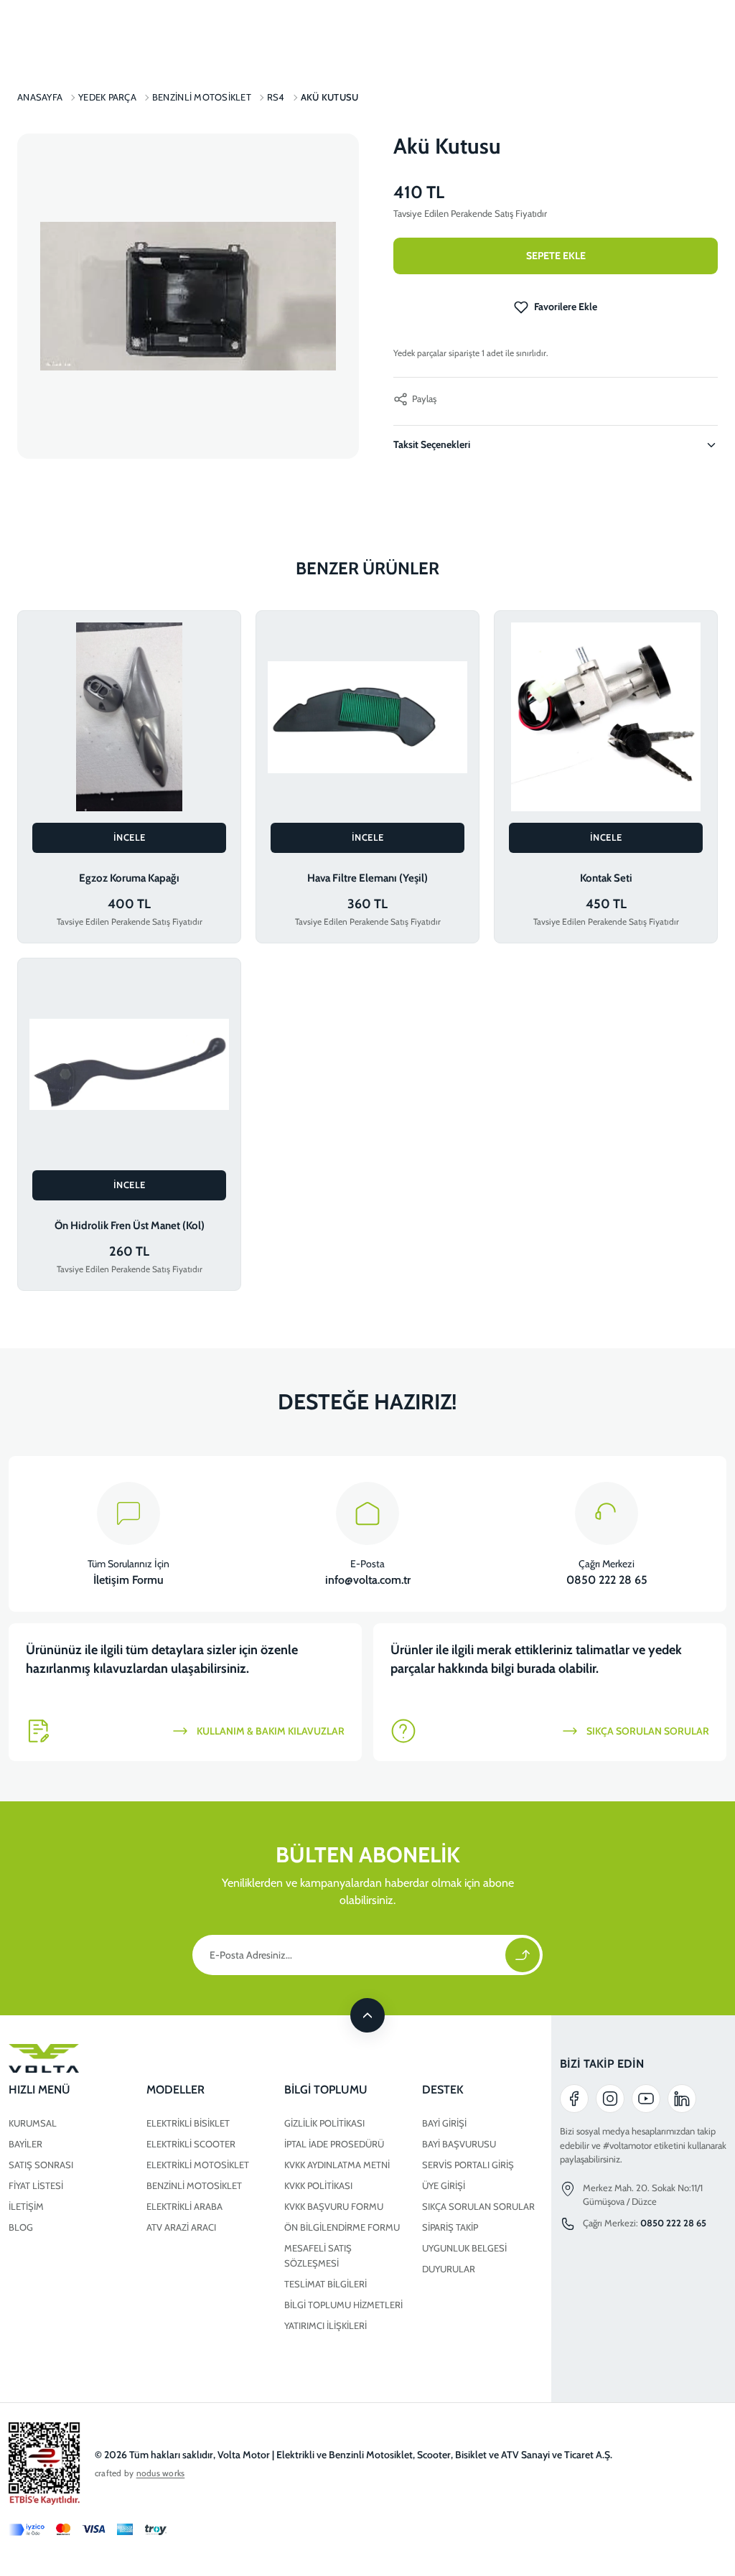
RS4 (276, 97)
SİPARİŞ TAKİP (450, 2227)
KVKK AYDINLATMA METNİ (337, 2165)
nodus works (161, 2473)
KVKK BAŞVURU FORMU (334, 2206)
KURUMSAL (33, 2123)
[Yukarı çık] (367, 2015)
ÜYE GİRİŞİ (444, 2185)
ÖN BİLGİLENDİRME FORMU (342, 2227)
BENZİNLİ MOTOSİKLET (194, 2185)
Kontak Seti (606, 878)
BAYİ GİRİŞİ (444, 2123)
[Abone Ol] (523, 1955)
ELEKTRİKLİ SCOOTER (191, 2144)
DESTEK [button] (443, 2090)
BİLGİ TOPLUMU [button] (326, 2090)
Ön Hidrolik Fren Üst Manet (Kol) (130, 1226)
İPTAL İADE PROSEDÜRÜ (334, 2144)
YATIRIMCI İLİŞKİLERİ (326, 2325)
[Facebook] (574, 2099)
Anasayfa (40, 97)
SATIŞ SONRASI (41, 2165)
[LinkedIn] (682, 2099)
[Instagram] (610, 2099)
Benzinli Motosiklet (202, 97)
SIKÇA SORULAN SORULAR (478, 2206)
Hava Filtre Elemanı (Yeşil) (367, 878)
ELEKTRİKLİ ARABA (184, 2206)
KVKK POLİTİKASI (318, 2185)
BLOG (21, 2227)
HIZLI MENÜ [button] (39, 2090)
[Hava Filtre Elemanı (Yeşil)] (367, 717)
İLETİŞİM (26, 2206)
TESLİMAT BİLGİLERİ (326, 2284)
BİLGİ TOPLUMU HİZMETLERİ (343, 2305)
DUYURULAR (449, 2269)
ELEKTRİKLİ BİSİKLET (188, 2123)
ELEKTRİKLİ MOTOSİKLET (198, 2165)
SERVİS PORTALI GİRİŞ (468, 2165)
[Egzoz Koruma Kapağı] (129, 717)
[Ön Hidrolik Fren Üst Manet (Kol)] (129, 1064)
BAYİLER (25, 2144)
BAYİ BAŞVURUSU (459, 2144)
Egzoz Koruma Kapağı (129, 878)
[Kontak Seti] (606, 717)
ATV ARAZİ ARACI (181, 2227)
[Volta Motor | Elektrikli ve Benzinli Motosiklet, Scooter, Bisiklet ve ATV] (276, 2058)
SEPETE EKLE (556, 256)
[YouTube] (646, 2099)
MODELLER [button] (175, 2090)
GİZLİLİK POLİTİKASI (324, 2123)
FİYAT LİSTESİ (36, 2185)
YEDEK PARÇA (107, 97)
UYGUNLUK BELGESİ (464, 2248)
